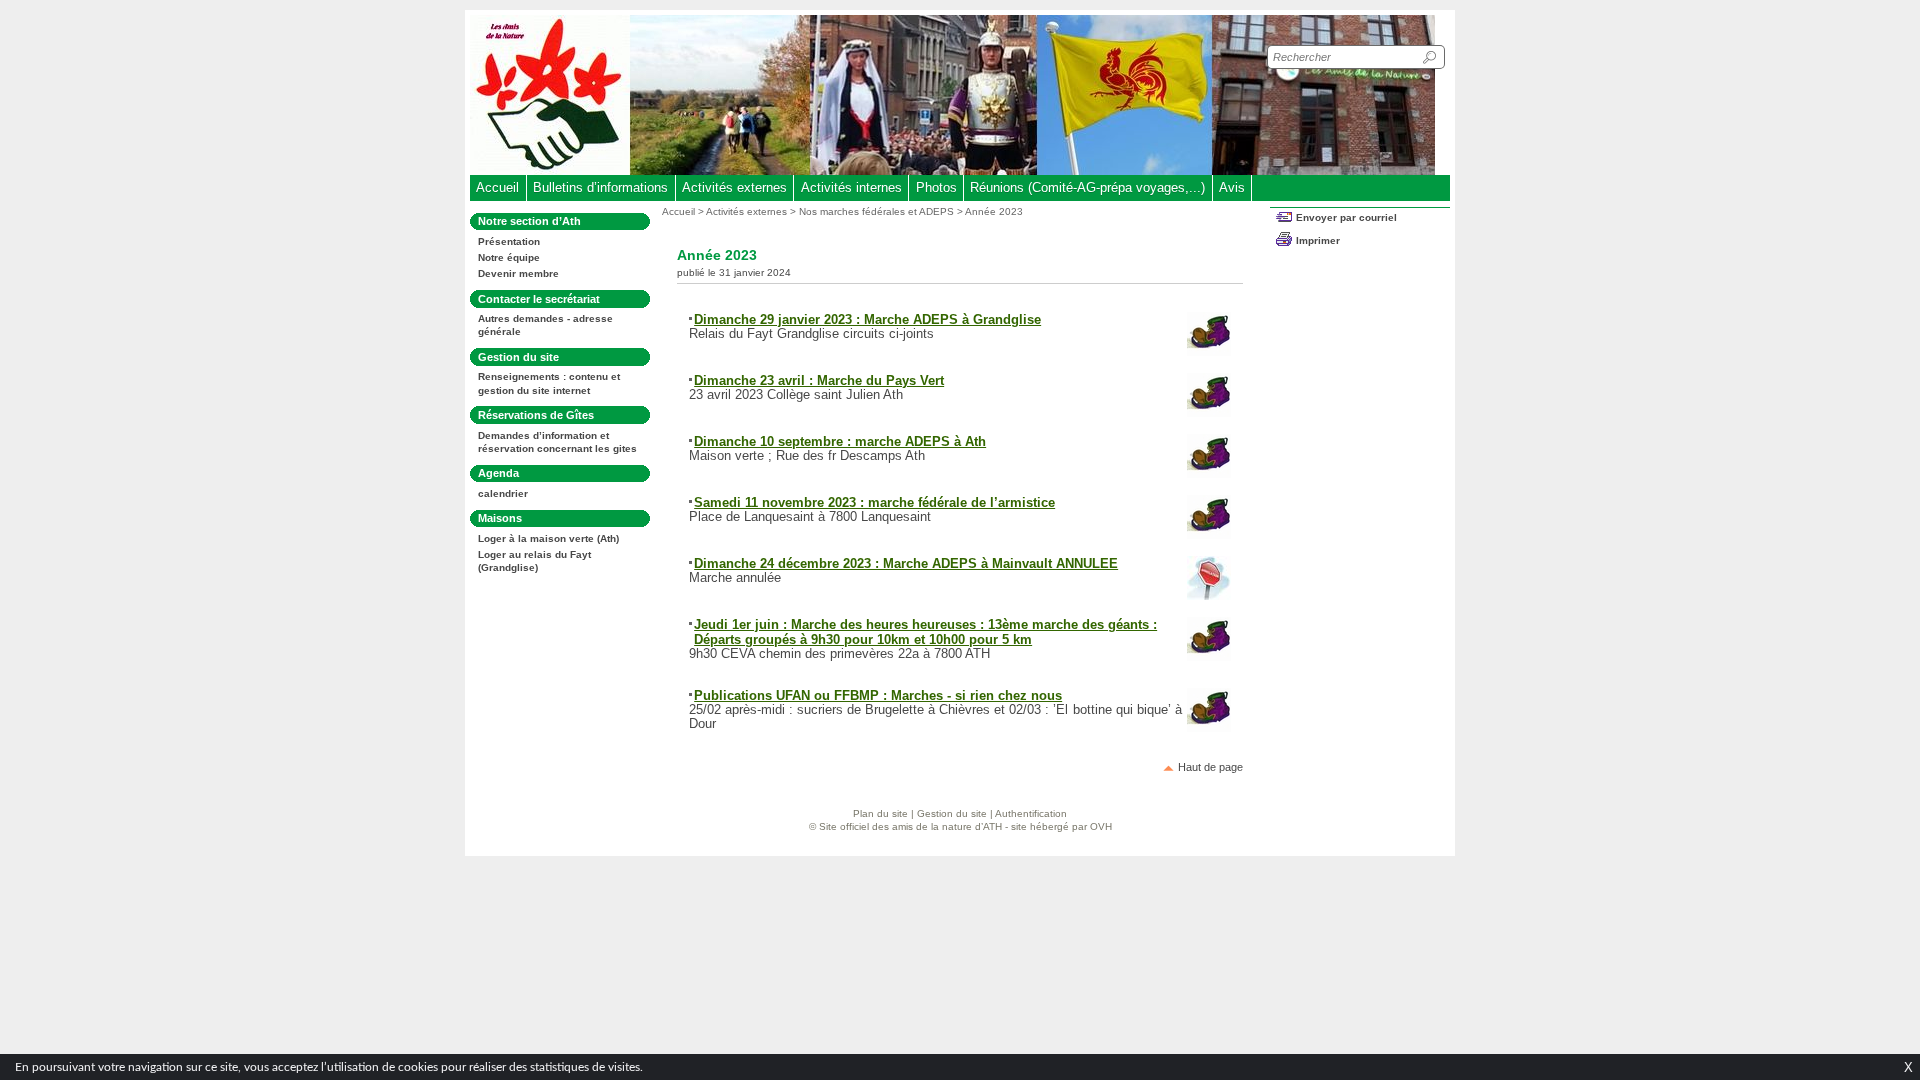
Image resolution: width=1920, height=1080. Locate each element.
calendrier (503, 493)
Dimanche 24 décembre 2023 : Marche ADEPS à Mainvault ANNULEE (906, 563)
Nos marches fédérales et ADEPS (876, 211)
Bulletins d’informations (600, 187)
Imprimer (1318, 240)
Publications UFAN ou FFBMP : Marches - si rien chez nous (878, 695)
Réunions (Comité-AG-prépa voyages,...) (1087, 187)
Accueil (497, 187)
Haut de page (1210, 767)
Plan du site (880, 813)
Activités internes (851, 187)
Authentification (1031, 813)
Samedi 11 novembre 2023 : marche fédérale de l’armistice (874, 502)
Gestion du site (952, 813)
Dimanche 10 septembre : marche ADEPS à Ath (840, 441)
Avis (1232, 187)
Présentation (509, 241)
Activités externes (734, 187)
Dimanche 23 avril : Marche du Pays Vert (819, 380)
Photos (936, 187)
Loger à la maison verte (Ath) (548, 538)
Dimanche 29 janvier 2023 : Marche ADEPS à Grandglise (867, 319)
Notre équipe (509, 257)
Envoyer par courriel (1346, 217)
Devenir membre (518, 273)
